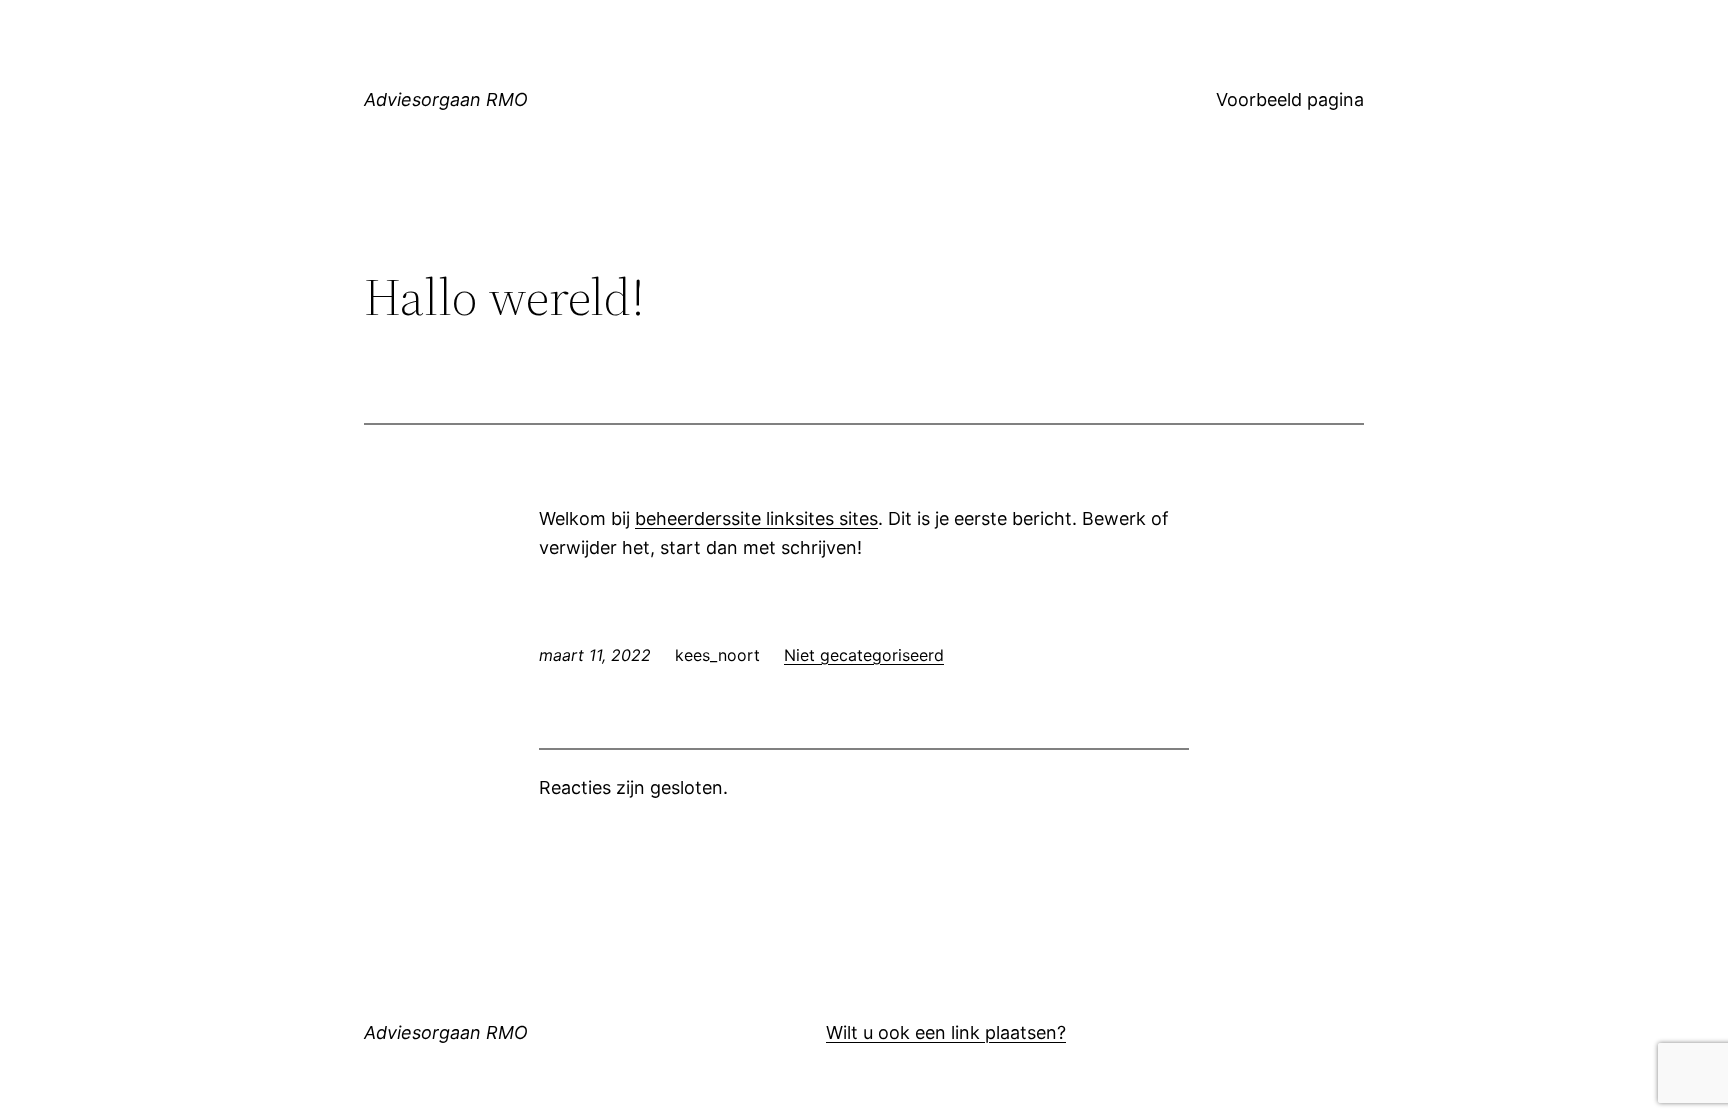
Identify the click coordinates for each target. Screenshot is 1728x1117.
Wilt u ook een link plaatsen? (946, 1032)
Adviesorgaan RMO (446, 99)
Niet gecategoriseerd (864, 655)
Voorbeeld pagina (1290, 99)
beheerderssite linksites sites (756, 518)
